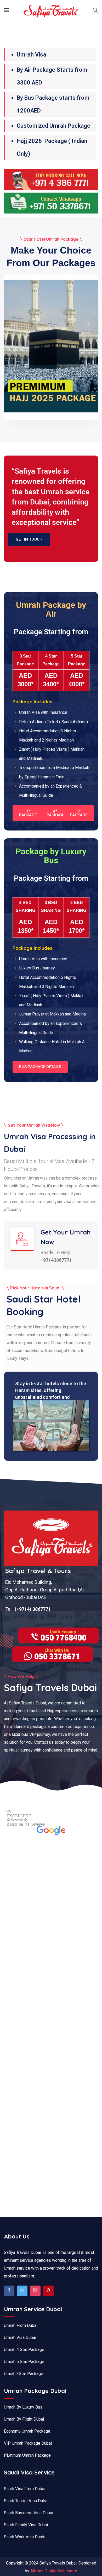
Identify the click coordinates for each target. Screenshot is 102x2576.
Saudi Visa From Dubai (25, 2489)
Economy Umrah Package (27, 2431)
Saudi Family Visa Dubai (26, 2525)
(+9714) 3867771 (32, 1609)
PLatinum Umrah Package (27, 2455)
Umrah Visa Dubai (20, 2338)
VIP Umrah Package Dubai (28, 2443)
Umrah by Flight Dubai (24, 2419)
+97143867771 (56, 1260)
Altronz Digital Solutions (54, 2571)
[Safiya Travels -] (51, 11)
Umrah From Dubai (21, 2325)
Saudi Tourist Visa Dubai (26, 2501)
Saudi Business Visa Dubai (29, 2513)
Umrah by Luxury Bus (23, 2407)
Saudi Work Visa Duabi (25, 2537)
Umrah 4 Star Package (24, 2350)
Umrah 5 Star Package (24, 2362)
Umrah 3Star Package (24, 2374)
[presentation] (13, 324)
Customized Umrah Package (53, 126)
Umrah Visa (32, 55)
